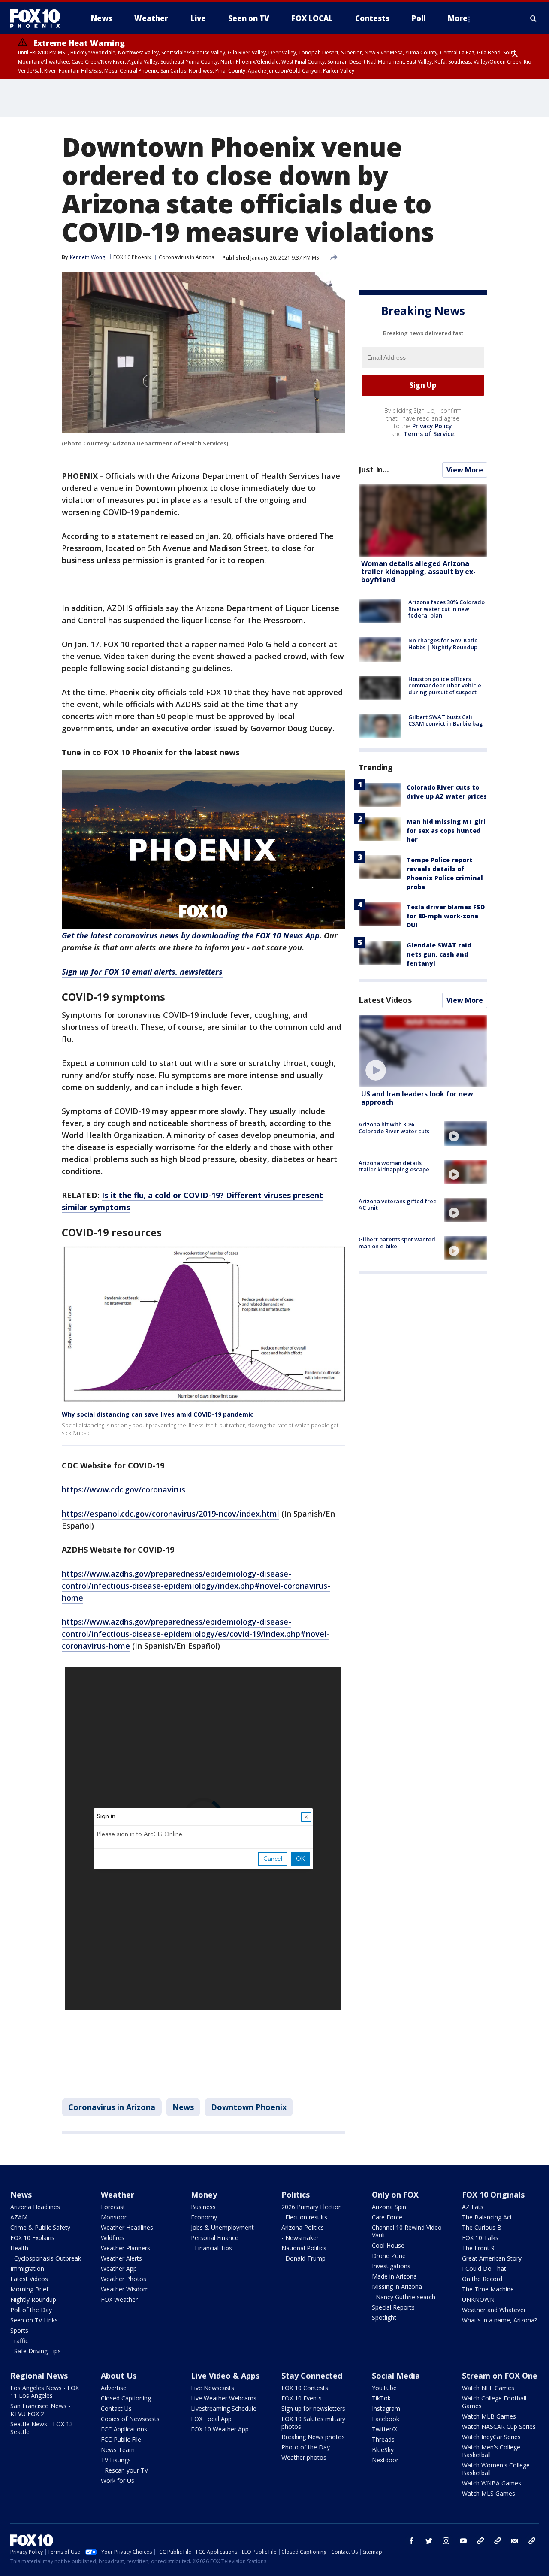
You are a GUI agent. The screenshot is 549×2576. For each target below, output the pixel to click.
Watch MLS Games (489, 2493)
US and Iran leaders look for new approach (417, 1098)
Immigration (27, 2269)
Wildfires (113, 2238)
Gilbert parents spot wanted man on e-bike (397, 1243)
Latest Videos (385, 1000)
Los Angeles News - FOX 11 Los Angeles (45, 2392)
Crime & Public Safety (40, 2227)
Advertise (114, 2388)
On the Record (482, 2279)
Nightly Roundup (33, 2299)
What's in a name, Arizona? (499, 2320)
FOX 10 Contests (305, 2388)
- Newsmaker (300, 2238)
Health (19, 2248)
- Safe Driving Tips (36, 2351)
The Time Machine (488, 2289)
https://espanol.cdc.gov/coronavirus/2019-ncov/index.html (170, 1514)
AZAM (19, 2217)
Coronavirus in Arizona (187, 257)
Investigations (391, 2266)
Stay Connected (312, 2376)
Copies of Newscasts (130, 2419)
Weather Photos (124, 2279)
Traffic (19, 2341)
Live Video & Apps (225, 2376)
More (458, 18)
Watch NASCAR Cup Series (499, 2426)
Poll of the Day (31, 2310)
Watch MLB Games (489, 2416)
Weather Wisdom (125, 2289)
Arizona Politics (303, 2227)
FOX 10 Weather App (220, 2429)
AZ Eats (473, 2207)
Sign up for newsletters (313, 2408)
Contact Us (116, 2408)
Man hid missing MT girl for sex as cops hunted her (446, 831)
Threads (383, 2439)
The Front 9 (478, 2248)
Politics (296, 2195)
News (183, 2107)
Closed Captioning (126, 2398)
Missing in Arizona (397, 2287)
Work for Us (118, 2481)
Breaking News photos (313, 2437)
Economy (204, 2217)
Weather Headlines (127, 2227)
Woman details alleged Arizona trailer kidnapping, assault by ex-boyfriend (418, 572)
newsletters (532, 2541)
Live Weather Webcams (224, 2398)
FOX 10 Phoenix (132, 257)
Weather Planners (125, 2248)
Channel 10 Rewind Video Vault (407, 2231)
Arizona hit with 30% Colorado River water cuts (394, 1128)
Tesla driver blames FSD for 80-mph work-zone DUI (446, 916)
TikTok (381, 2398)
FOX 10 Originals (493, 2195)
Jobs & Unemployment (222, 2227)
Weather (118, 2195)
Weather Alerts (121, 2258)
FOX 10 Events (302, 2398)
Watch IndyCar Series (491, 2437)
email (515, 2541)
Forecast (113, 2207)
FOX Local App (211, 2419)
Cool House (388, 2245)
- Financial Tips (211, 2248)
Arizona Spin (389, 2207)
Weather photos (304, 2457)
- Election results (304, 2217)
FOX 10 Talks (480, 2238)
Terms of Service (429, 434)
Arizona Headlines (35, 2207)
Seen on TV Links (34, 2320)
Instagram (386, 2408)
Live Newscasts (213, 2388)
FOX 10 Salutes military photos (313, 2423)
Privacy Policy (432, 426)
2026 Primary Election (312, 2207)
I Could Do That (484, 2269)
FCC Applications (124, 2429)
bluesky (498, 2541)
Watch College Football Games (494, 2402)
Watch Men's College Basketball (491, 2451)
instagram (446, 2541)
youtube (463, 2541)
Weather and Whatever (494, 2310)
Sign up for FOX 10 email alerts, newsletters (142, 972)
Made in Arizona (394, 2276)
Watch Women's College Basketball (496, 2469)
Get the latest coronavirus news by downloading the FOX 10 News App (191, 935)
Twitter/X (385, 2429)
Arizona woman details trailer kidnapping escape (394, 1166)
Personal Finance (215, 2238)
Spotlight (384, 2317)
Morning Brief (29, 2289)
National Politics (304, 2248)
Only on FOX (395, 2195)
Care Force (387, 2217)
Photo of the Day (306, 2447)
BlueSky (383, 2450)
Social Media (396, 2376)
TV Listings (116, 2460)
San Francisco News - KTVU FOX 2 (40, 2410)
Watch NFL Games (488, 2388)
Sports (19, 2330)
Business (203, 2207)
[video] (423, 1051)
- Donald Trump (303, 2258)
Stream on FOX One (500, 2376)
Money (204, 2195)
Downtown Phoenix (249, 2107)
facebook (412, 2541)
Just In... (374, 469)
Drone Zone (389, 2256)
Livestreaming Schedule (224, 2408)
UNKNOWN (478, 2299)
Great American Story (492, 2258)
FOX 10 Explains (32, 2238)
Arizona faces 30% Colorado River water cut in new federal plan (446, 609)
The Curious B (482, 2227)
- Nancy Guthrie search (404, 2297)
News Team (118, 2450)
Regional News (39, 2376)
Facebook (386, 2419)
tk (480, 2541)
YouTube (384, 2388)
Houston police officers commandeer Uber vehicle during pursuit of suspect (445, 686)
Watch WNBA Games (492, 2483)
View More (465, 470)
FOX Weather (119, 2299)
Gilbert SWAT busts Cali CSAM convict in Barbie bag (446, 720)
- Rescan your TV (124, 2470)
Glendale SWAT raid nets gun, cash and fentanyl (439, 954)
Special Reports (393, 2307)
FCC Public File (121, 2439)
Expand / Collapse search (534, 18)
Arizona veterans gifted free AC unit (398, 1205)
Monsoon (114, 2217)
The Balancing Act (487, 2217)
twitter (429, 2541)
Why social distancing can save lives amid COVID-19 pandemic (158, 1414)
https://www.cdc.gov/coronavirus (124, 1489)
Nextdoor (385, 2460)
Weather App (119, 2269)
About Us (119, 2376)
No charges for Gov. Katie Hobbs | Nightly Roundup (443, 644)
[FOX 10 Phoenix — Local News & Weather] (39, 18)
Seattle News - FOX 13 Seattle (42, 2428)
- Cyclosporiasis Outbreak (46, 2258)
